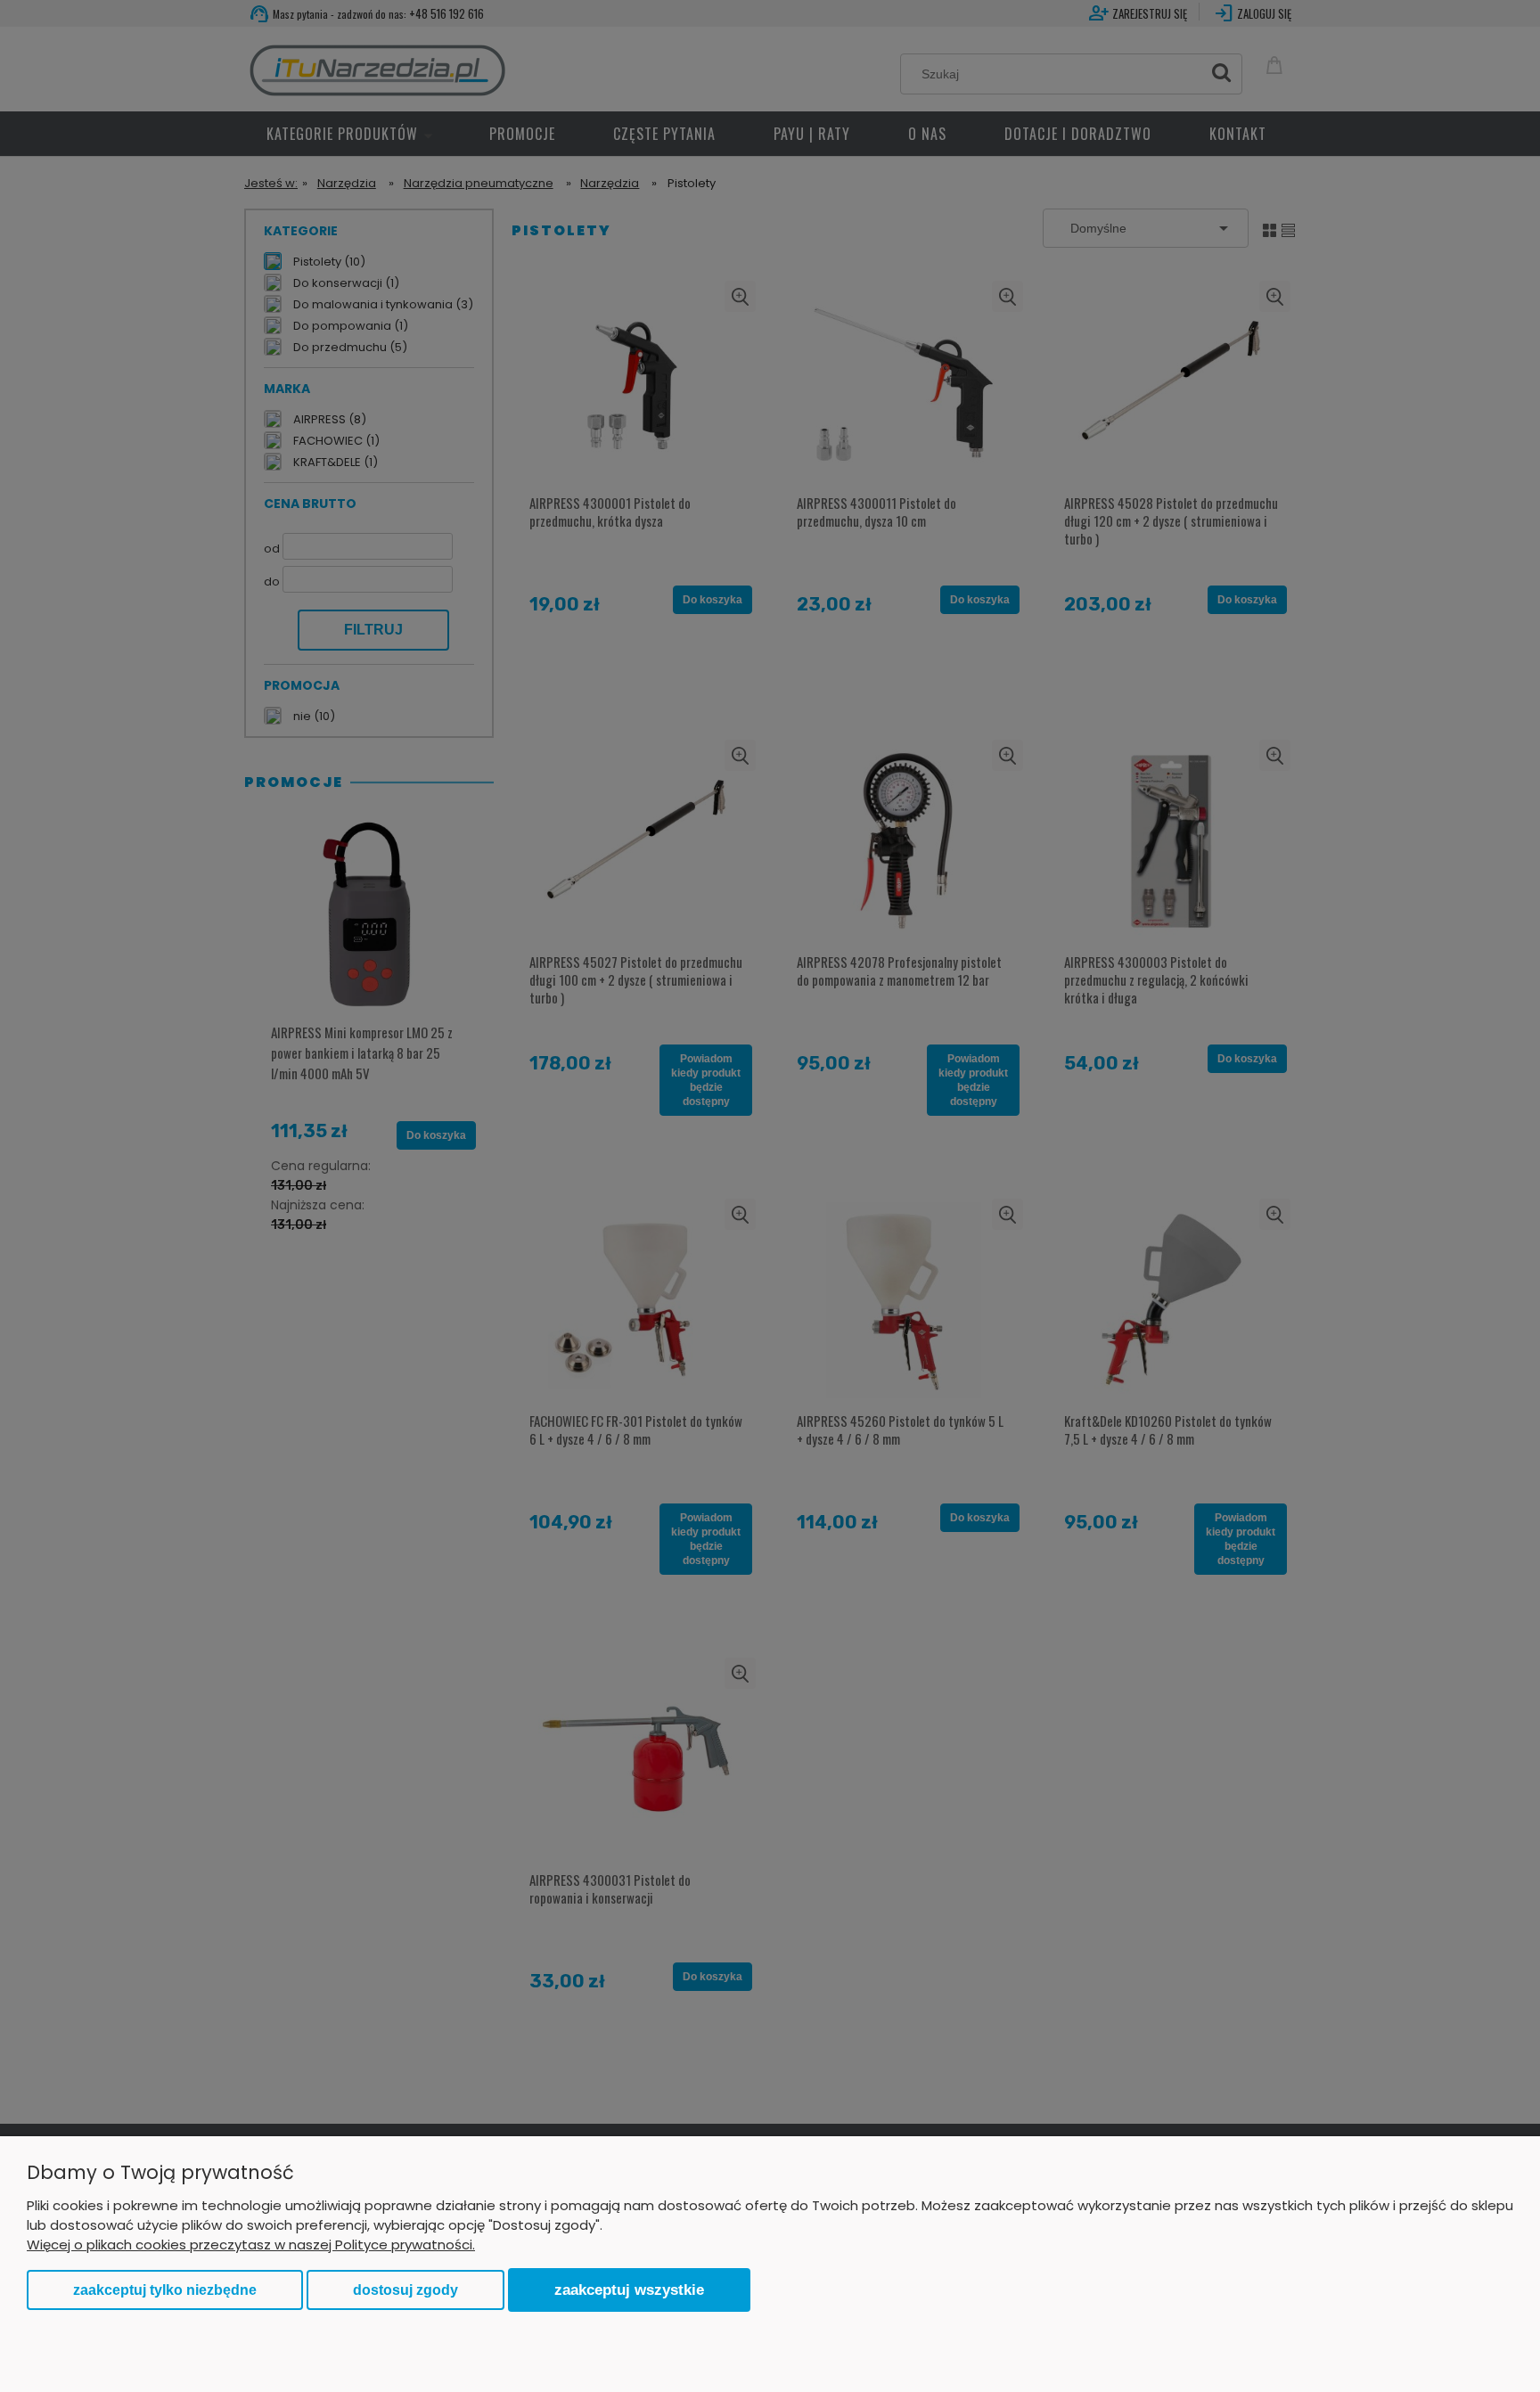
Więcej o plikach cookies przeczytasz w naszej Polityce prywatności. (251, 2245)
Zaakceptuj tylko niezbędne (165, 2290)
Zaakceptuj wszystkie (629, 2290)
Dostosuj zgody (405, 2290)
